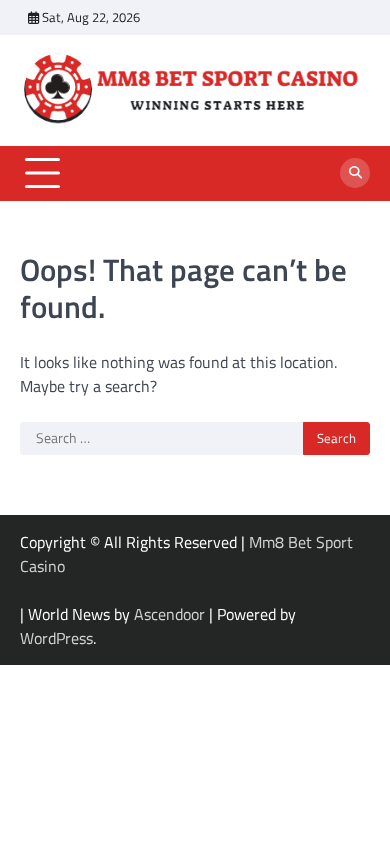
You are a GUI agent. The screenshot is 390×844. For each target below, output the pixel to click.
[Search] (355, 173)
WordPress (56, 638)
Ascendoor (169, 614)
